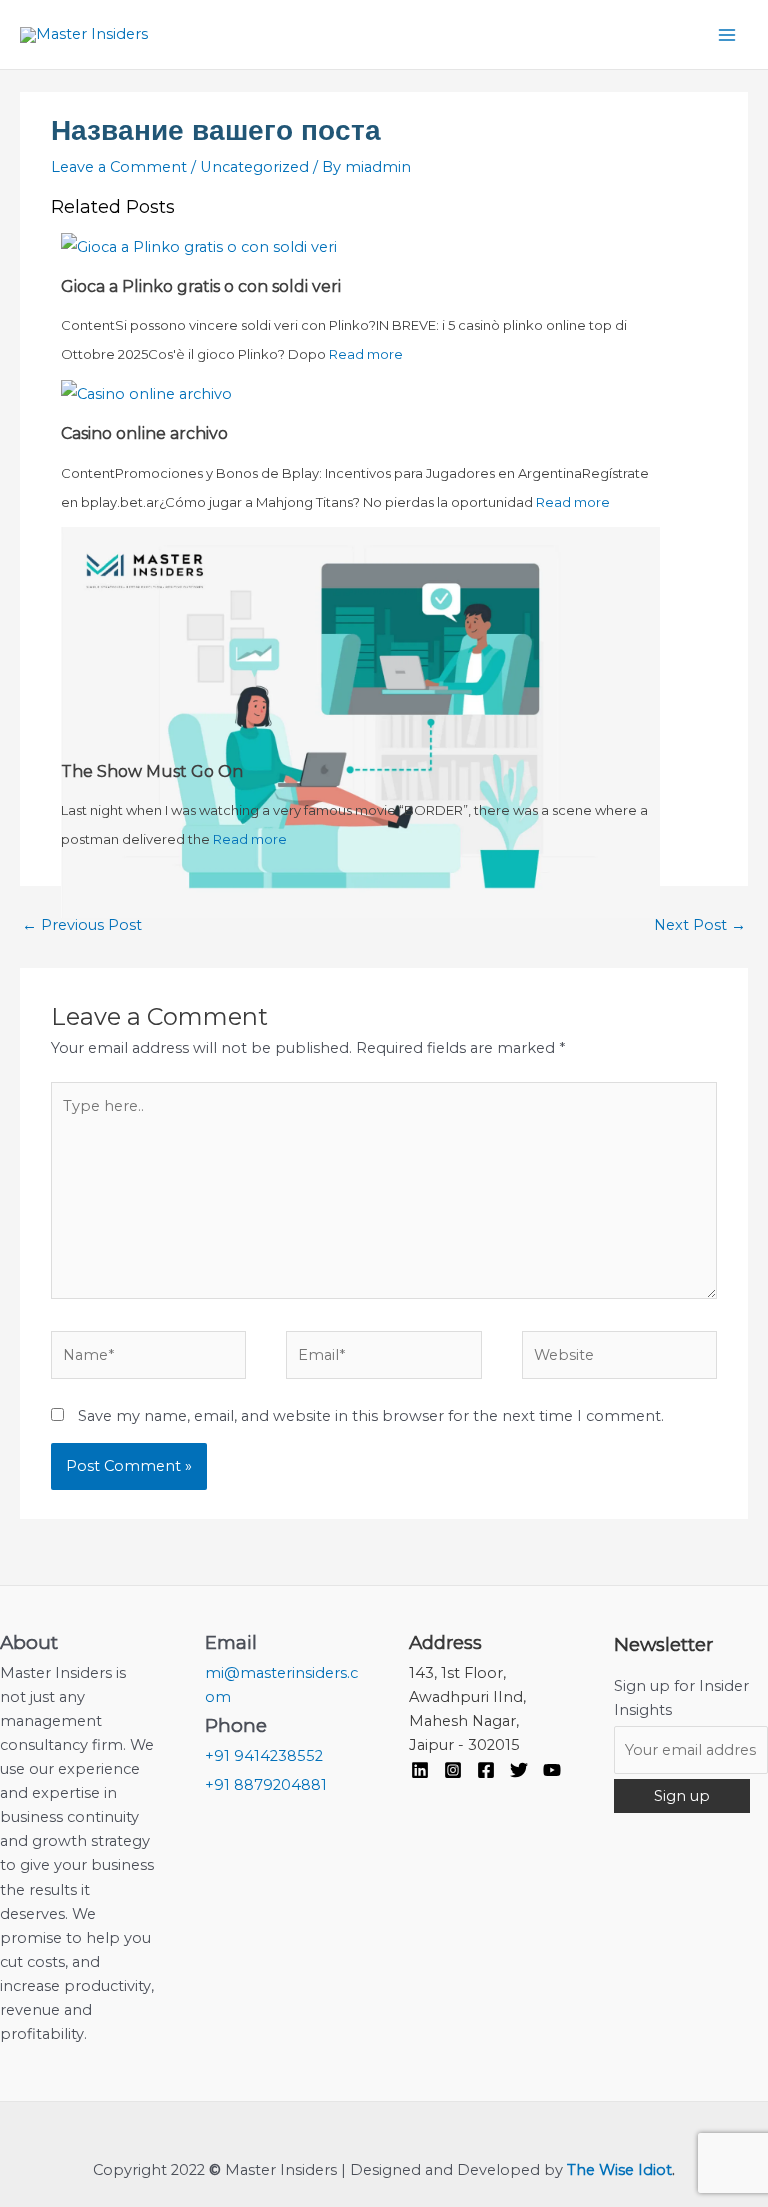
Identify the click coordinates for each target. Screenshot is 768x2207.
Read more (366, 354)
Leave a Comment (119, 167)
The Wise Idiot (619, 2170)
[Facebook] (486, 1770)
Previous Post (82, 925)
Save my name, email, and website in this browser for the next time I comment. (371, 1416)
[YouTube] (552, 1770)
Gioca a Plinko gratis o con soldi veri (201, 286)
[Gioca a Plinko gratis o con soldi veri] (199, 246)
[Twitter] (519, 1770)
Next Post (700, 925)
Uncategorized (254, 167)
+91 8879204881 (266, 1785)
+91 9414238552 (264, 1756)
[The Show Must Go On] (360, 721)
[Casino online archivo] (146, 394)
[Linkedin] (420, 1770)
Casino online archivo (144, 433)
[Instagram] (453, 1770)
